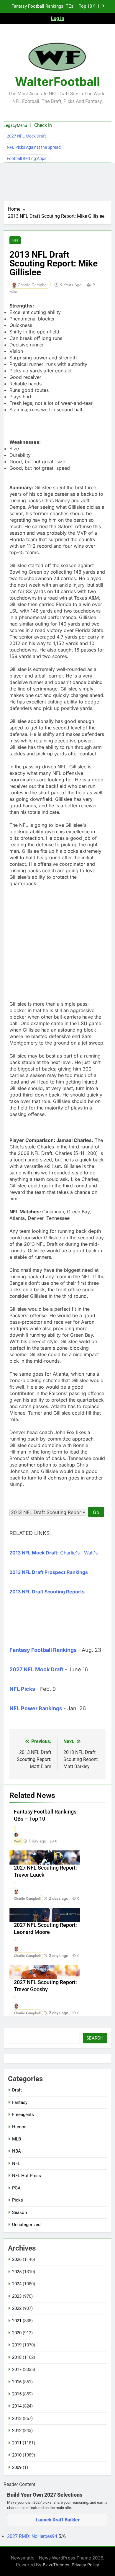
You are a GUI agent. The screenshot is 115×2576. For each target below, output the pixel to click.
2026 (17, 2259)
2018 (17, 2357)
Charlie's (70, 1553)
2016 (17, 2382)
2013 (17, 2418)
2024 (17, 2284)
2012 (17, 2431)
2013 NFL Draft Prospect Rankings (49, 1572)
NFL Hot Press (27, 2176)
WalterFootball (57, 82)
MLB (17, 2139)
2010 (17, 2455)
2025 (17, 2272)
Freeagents (23, 2115)
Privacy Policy (85, 2565)
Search (95, 2038)
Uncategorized (26, 2225)
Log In (58, 18)
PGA (16, 2188)
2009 (17, 2467)
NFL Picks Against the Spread (34, 147)
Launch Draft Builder (58, 2520)
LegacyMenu (15, 125)
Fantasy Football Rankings (43, 1650)
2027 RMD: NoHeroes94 (33, 2536)
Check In (43, 125)
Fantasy (20, 2102)
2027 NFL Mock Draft (26, 136)
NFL (15, 240)
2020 (17, 2333)
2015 (17, 2394)
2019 (17, 2345)
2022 (17, 2308)
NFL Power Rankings (36, 1708)
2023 (17, 2296)
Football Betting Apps (27, 158)
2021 (17, 2321)
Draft (17, 2090)
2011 (17, 2443)
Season (19, 2212)
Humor (19, 2127)
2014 (17, 2406)
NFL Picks (22, 1689)
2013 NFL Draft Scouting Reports (47, 1592)
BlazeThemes (56, 2565)
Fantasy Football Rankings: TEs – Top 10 (52, 6)
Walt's (91, 1553)
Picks (18, 2200)
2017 (17, 2369)
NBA (17, 2151)
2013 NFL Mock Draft (33, 1553)
